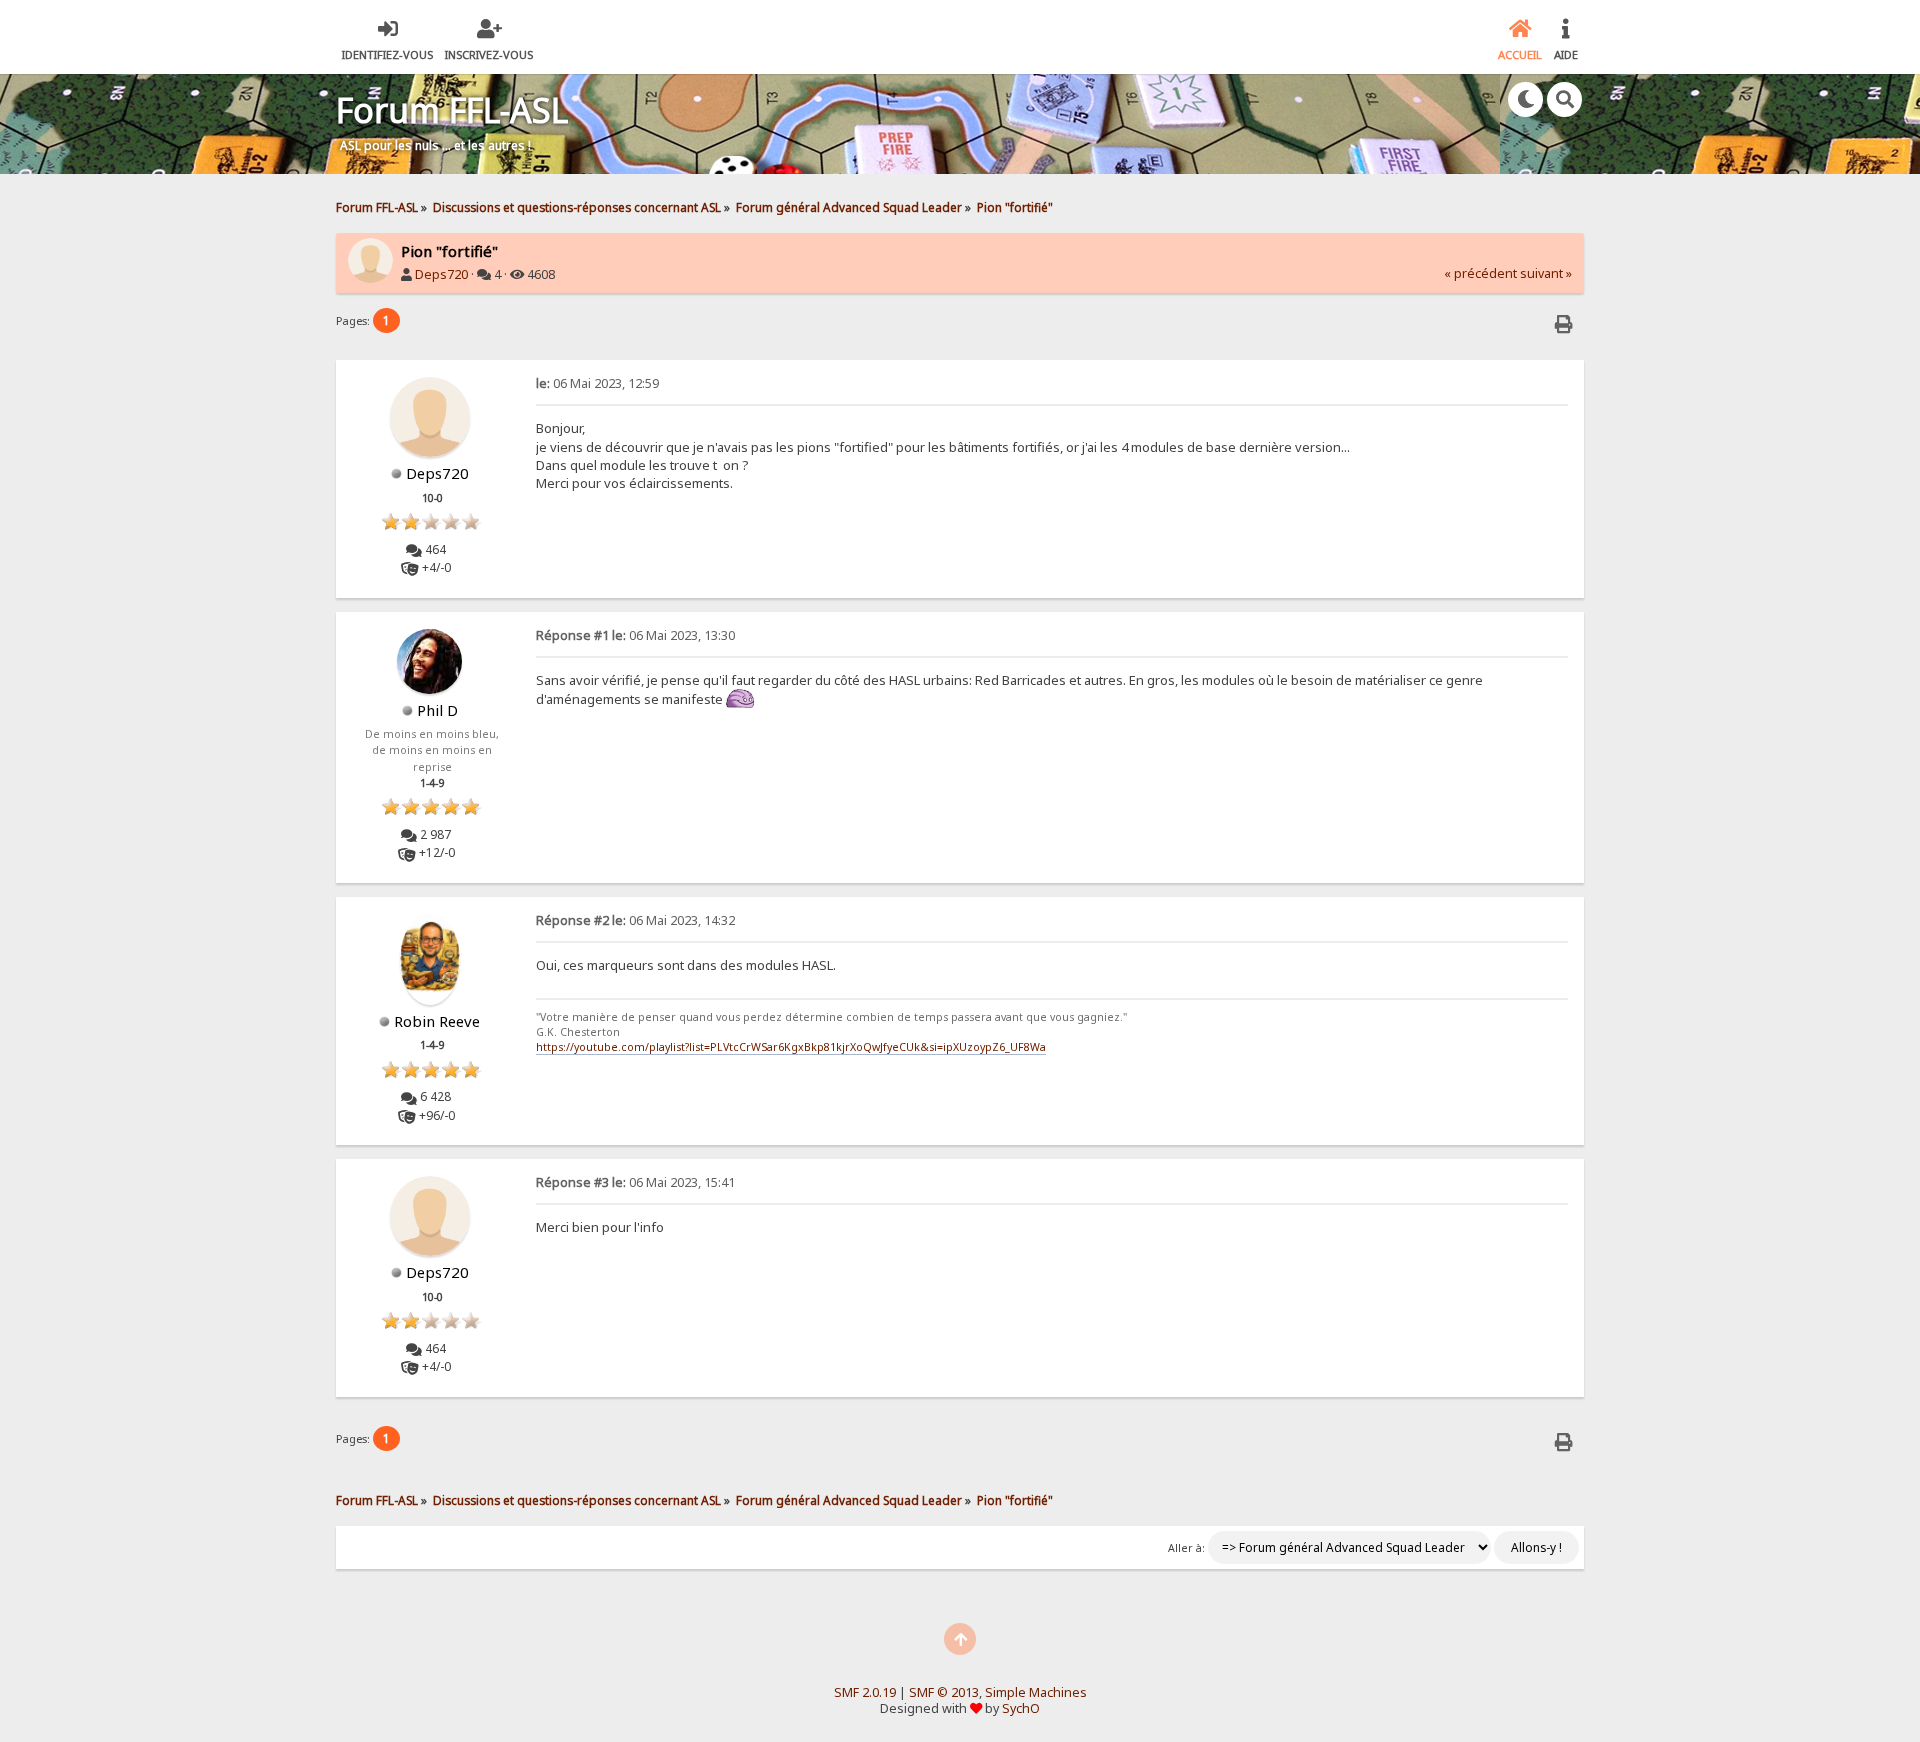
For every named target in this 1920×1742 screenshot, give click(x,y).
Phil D (437, 710)
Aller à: (1186, 1548)
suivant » (1546, 273)
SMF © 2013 (944, 1692)
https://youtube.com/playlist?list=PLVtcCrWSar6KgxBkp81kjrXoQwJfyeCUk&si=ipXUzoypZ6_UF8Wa (791, 1047)
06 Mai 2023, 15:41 (635, 1182)
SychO (1021, 1708)
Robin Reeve (437, 1021)
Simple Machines (1036, 1692)
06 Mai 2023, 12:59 (597, 383)
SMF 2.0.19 (865, 1692)
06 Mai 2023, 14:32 (635, 920)
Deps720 (441, 274)
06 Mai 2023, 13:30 (635, 635)
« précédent (1480, 273)
